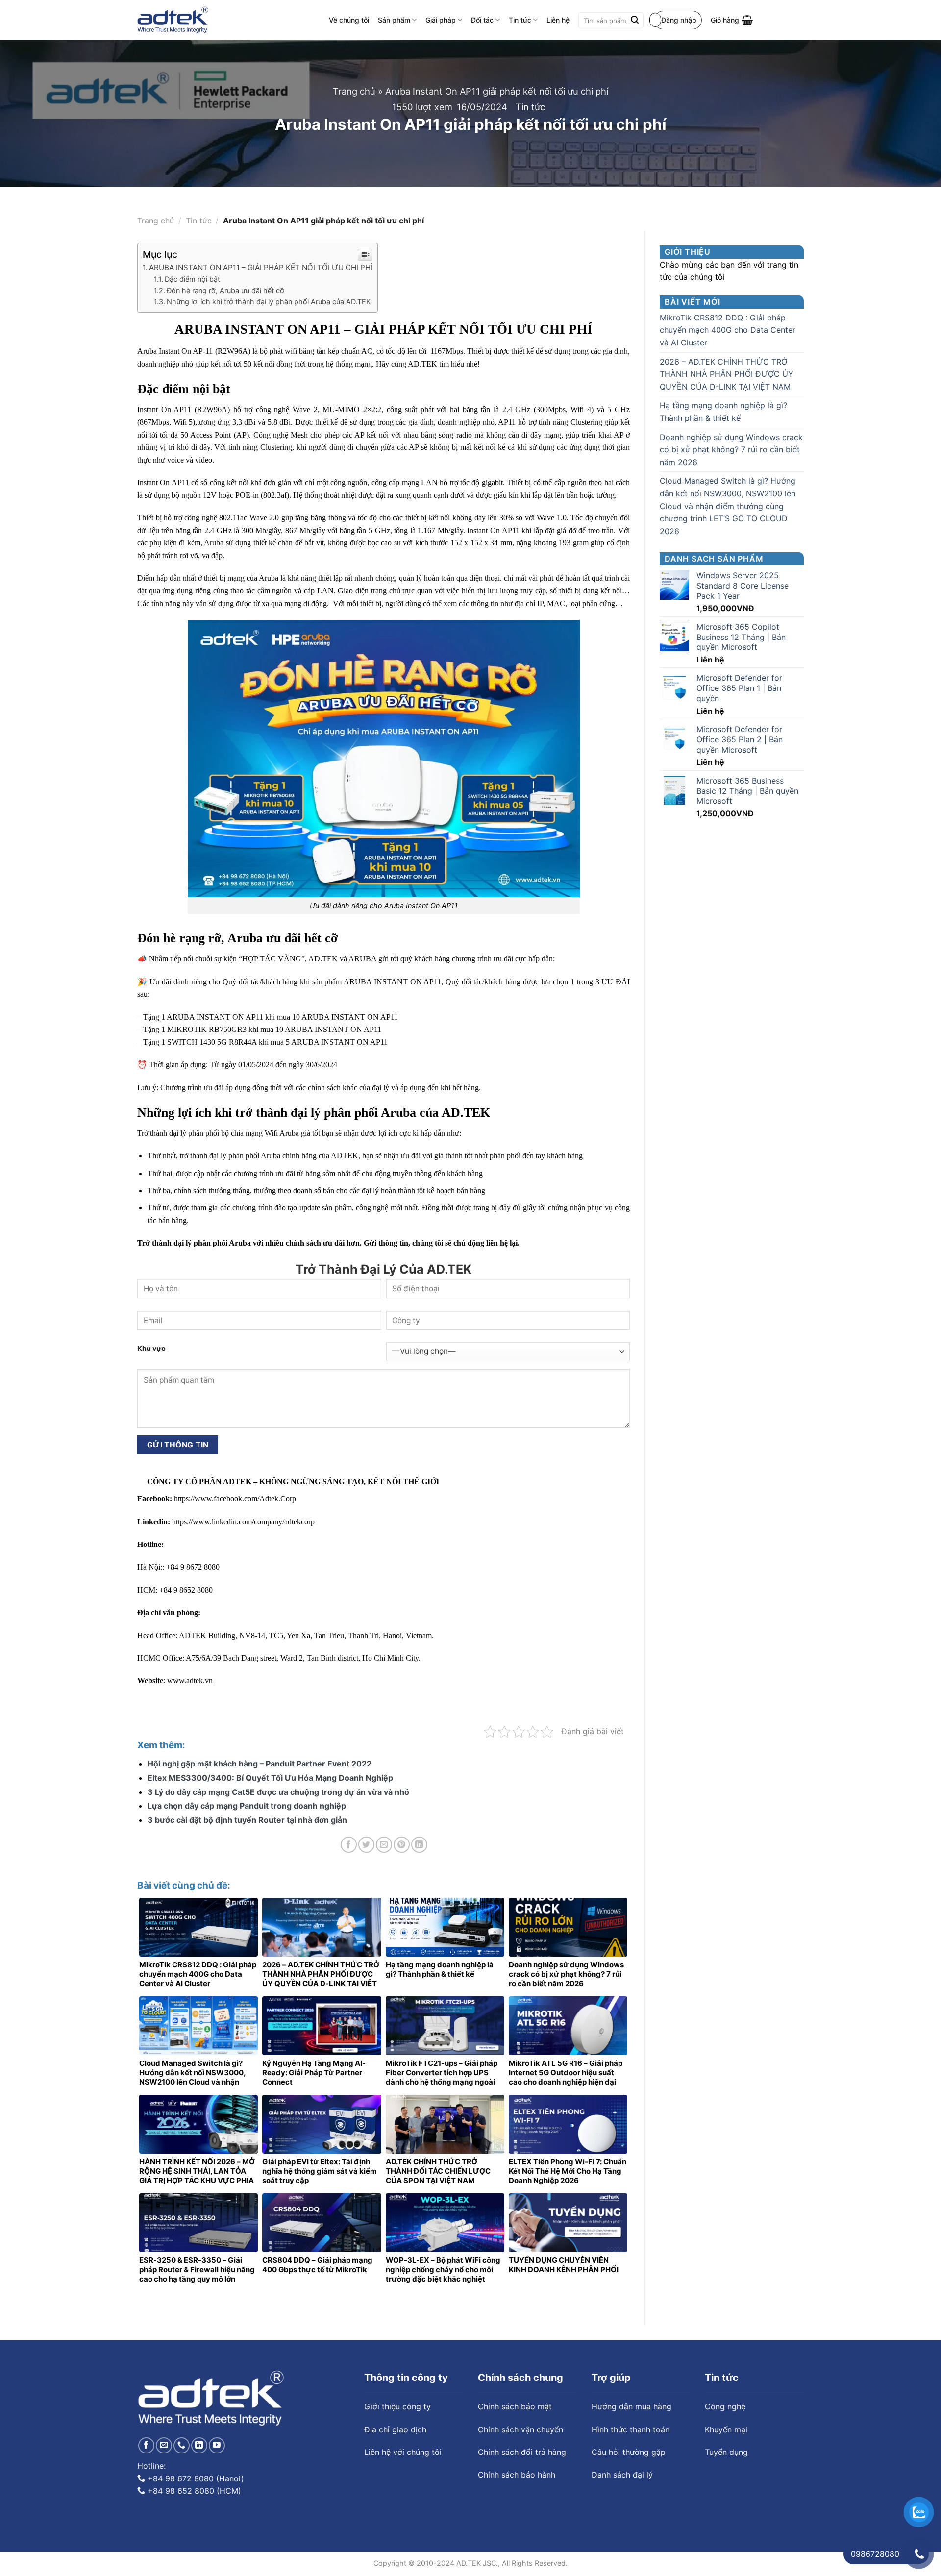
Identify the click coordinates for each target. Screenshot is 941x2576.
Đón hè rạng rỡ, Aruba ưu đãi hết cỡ (225, 290)
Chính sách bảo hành (517, 2475)
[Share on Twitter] (366, 1845)
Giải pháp (441, 20)
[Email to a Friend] (384, 1845)
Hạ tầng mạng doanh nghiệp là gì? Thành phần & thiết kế (723, 412)
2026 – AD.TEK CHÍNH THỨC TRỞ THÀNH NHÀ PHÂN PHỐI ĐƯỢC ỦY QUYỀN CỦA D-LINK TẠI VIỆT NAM (727, 374)
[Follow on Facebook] (146, 2445)
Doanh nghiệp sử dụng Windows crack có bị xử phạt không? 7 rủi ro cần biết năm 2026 (731, 450)
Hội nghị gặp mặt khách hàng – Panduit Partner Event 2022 (260, 1764)
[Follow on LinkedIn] (199, 2445)
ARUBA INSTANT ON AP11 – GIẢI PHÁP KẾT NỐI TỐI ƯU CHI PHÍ (261, 267)
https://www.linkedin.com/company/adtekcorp (243, 1522)
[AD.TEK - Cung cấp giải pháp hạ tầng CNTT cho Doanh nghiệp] (173, 20)
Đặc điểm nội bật (192, 279)
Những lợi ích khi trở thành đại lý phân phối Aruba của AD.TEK (269, 302)
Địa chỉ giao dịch (395, 2429)
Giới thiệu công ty (397, 2406)
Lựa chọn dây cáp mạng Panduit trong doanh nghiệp (247, 1806)
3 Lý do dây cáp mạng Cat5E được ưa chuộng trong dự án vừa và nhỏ (278, 1792)
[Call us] (182, 2445)
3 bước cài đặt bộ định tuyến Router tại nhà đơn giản (247, 1820)
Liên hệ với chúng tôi (403, 2452)
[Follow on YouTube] (217, 2445)
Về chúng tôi (349, 20)
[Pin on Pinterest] (402, 1845)
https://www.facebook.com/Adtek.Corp (235, 1499)
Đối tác (482, 20)
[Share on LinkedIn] (419, 1845)
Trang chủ (354, 91)
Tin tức (520, 20)
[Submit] (635, 21)
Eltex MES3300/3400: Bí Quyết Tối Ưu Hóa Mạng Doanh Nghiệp (270, 1778)
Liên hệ (558, 20)
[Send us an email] (164, 2445)
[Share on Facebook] (349, 1845)
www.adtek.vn (189, 1681)
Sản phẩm (394, 20)
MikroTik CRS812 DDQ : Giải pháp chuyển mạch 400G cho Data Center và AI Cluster (728, 330)
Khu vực (151, 1348)
